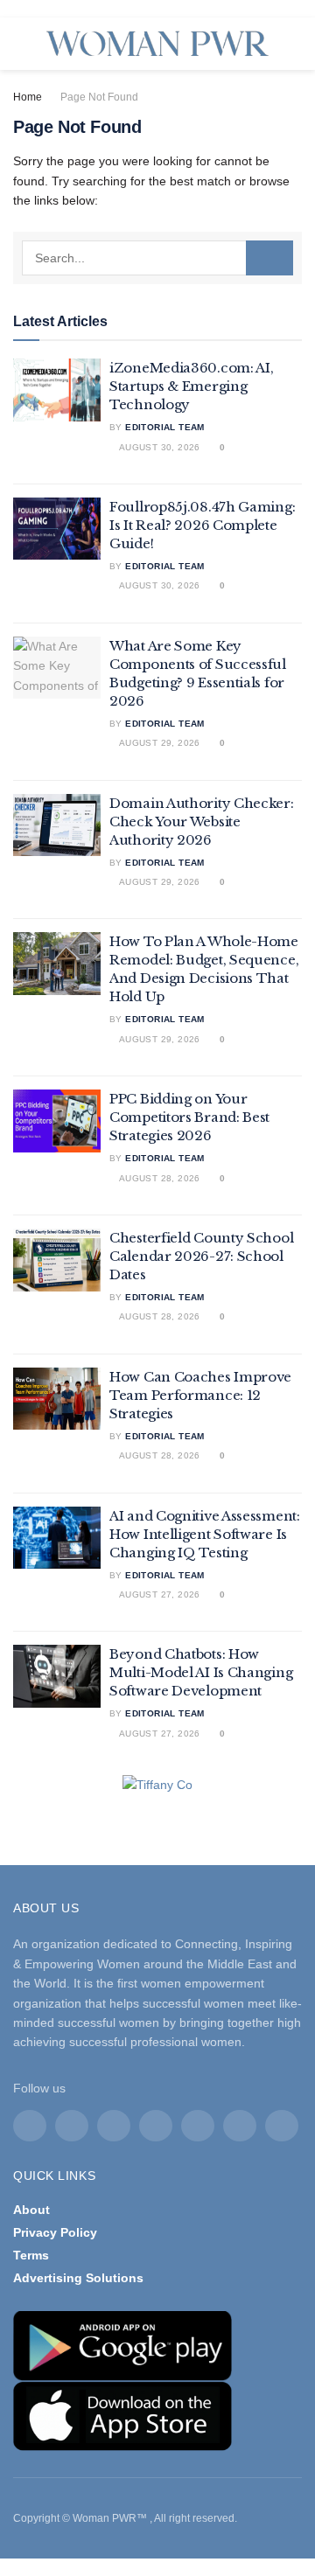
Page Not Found (99, 97)
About (31, 2210)
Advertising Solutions (78, 2278)
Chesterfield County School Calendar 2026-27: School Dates (201, 1256)
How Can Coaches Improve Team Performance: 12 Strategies (200, 1395)
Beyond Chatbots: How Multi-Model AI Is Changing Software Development (201, 1672)
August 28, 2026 (158, 1178)
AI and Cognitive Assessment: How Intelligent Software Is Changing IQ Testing (205, 1534)
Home (28, 97)
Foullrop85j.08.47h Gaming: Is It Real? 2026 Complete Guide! (202, 525)
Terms (31, 2255)
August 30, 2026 (158, 447)
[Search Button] (269, 258)
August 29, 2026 (158, 743)
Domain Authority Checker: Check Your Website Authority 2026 (202, 822)
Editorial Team (165, 427)
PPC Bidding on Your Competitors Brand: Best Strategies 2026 (189, 1117)
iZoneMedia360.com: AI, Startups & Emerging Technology (191, 386)
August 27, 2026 (158, 1594)
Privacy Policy (55, 2232)
